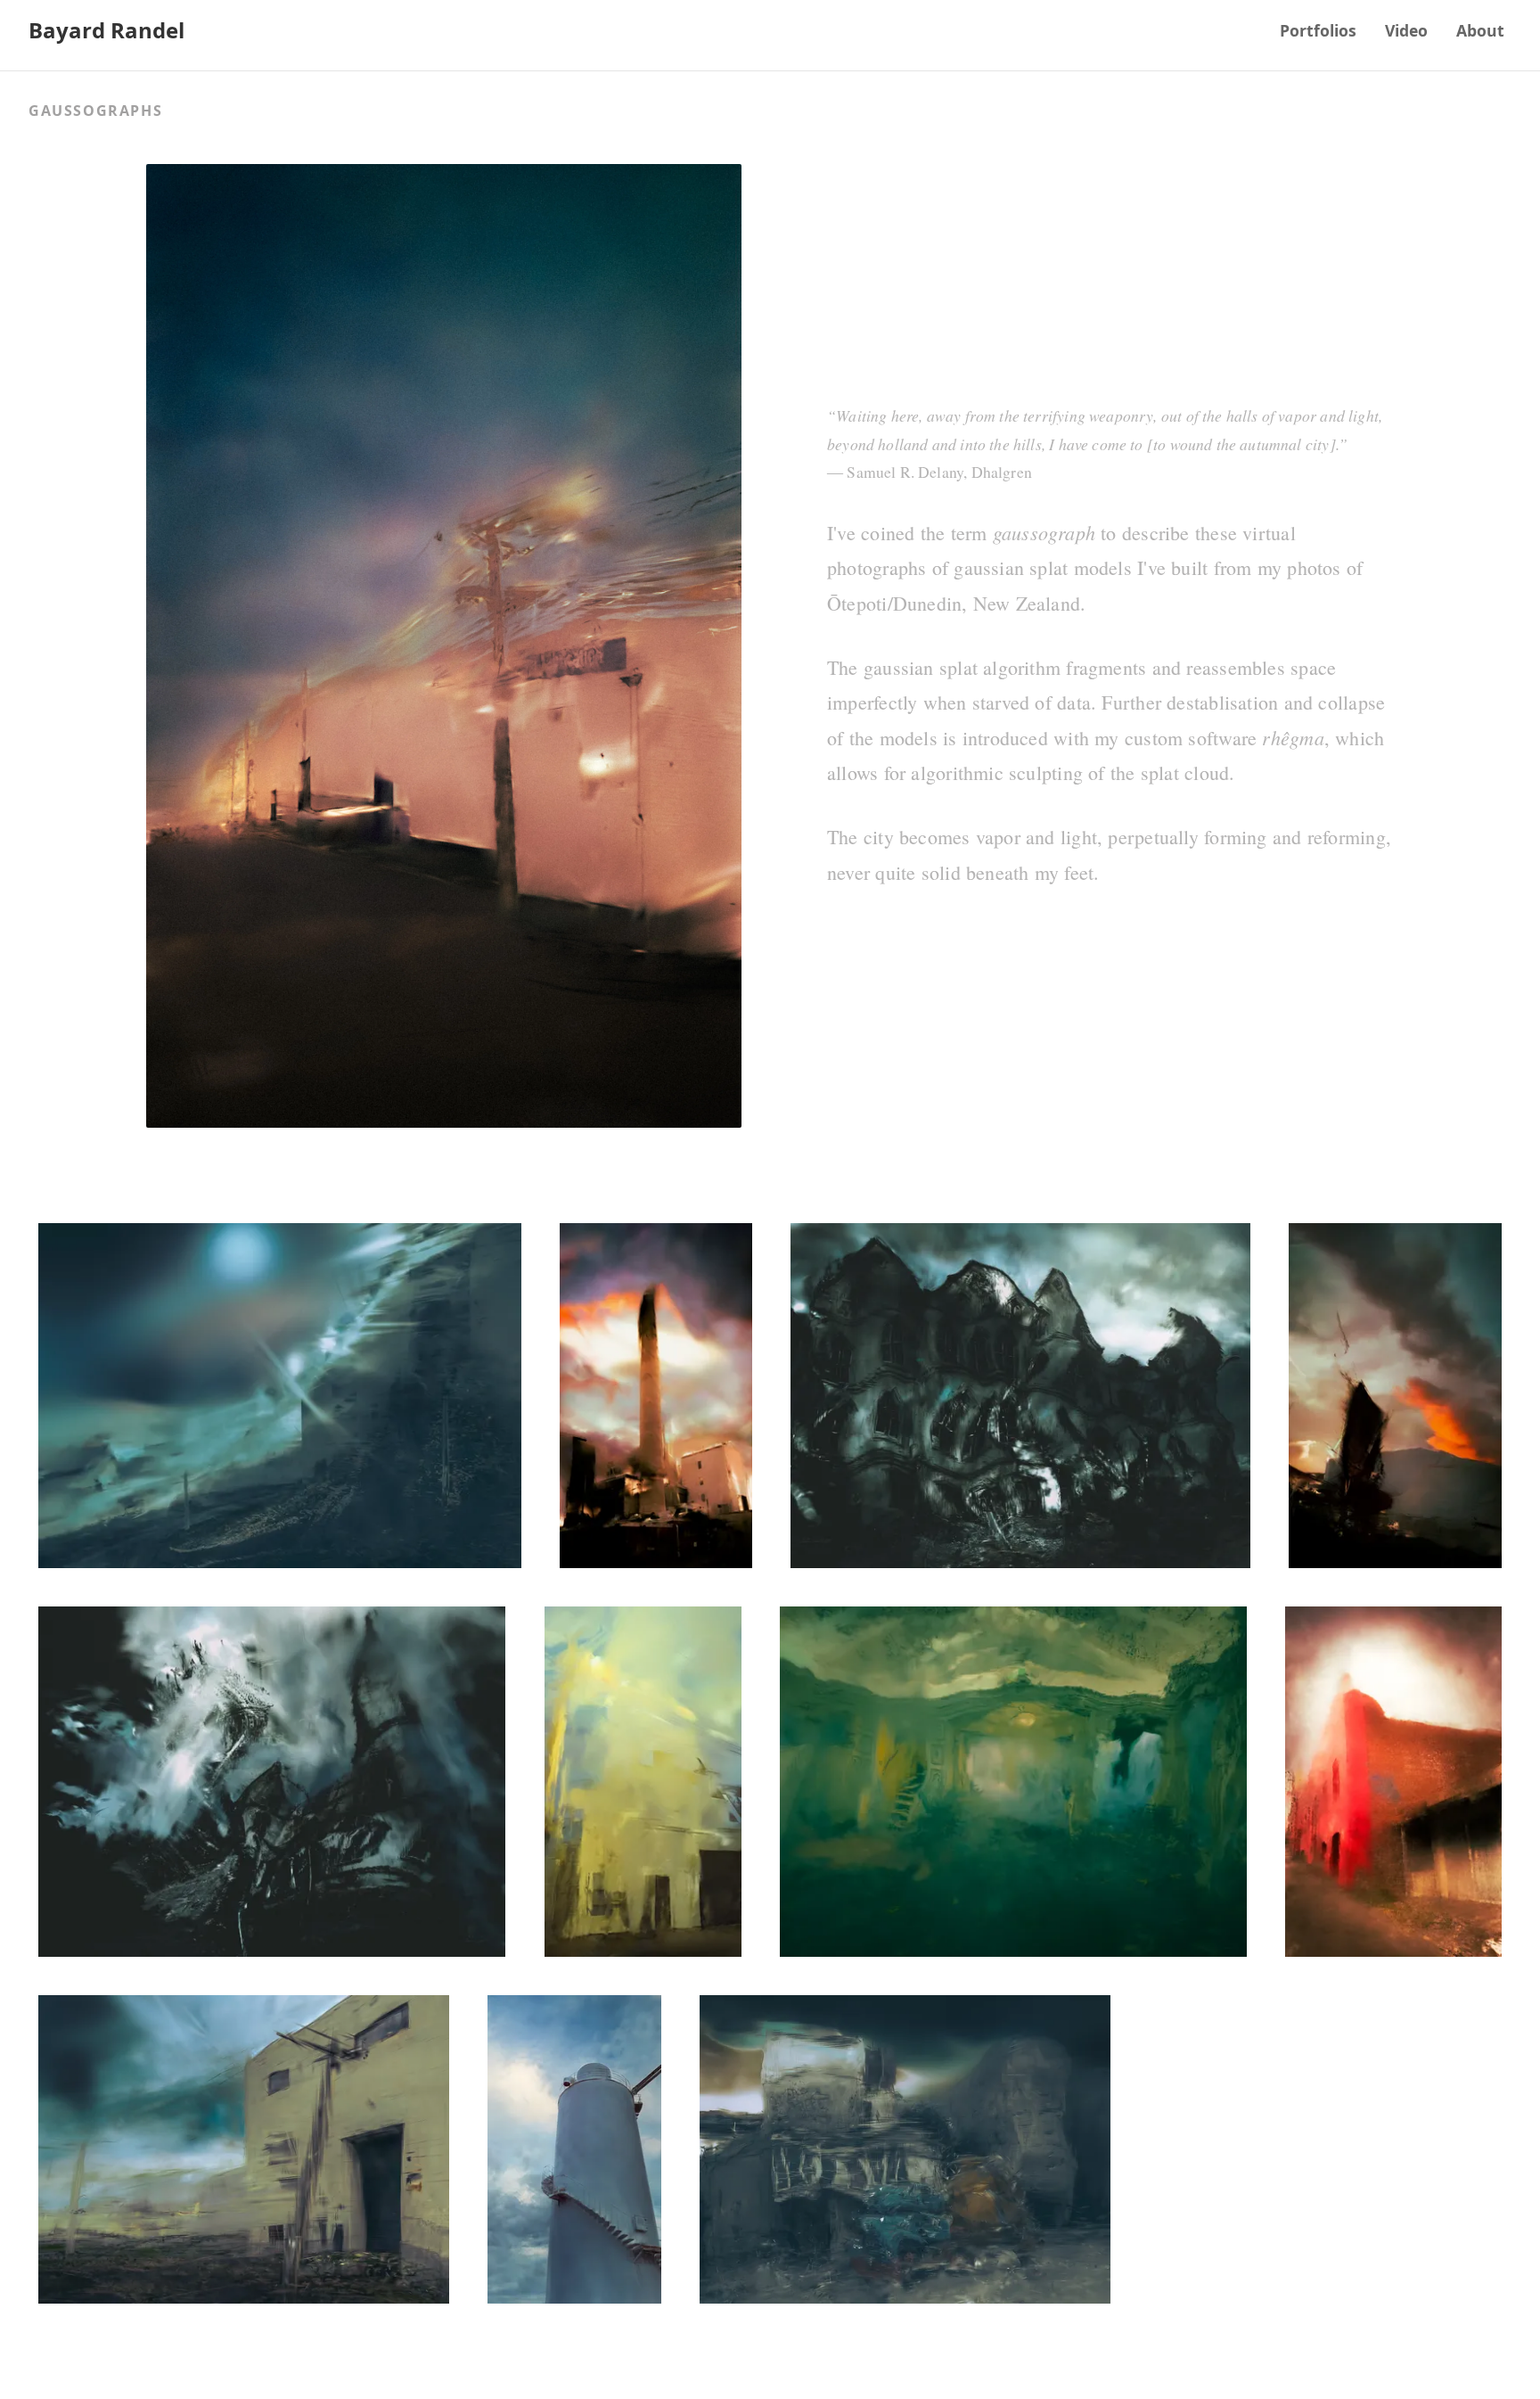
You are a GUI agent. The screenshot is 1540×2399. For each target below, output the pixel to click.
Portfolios (1318, 30)
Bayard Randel (106, 30)
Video (1406, 30)
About (1480, 30)
